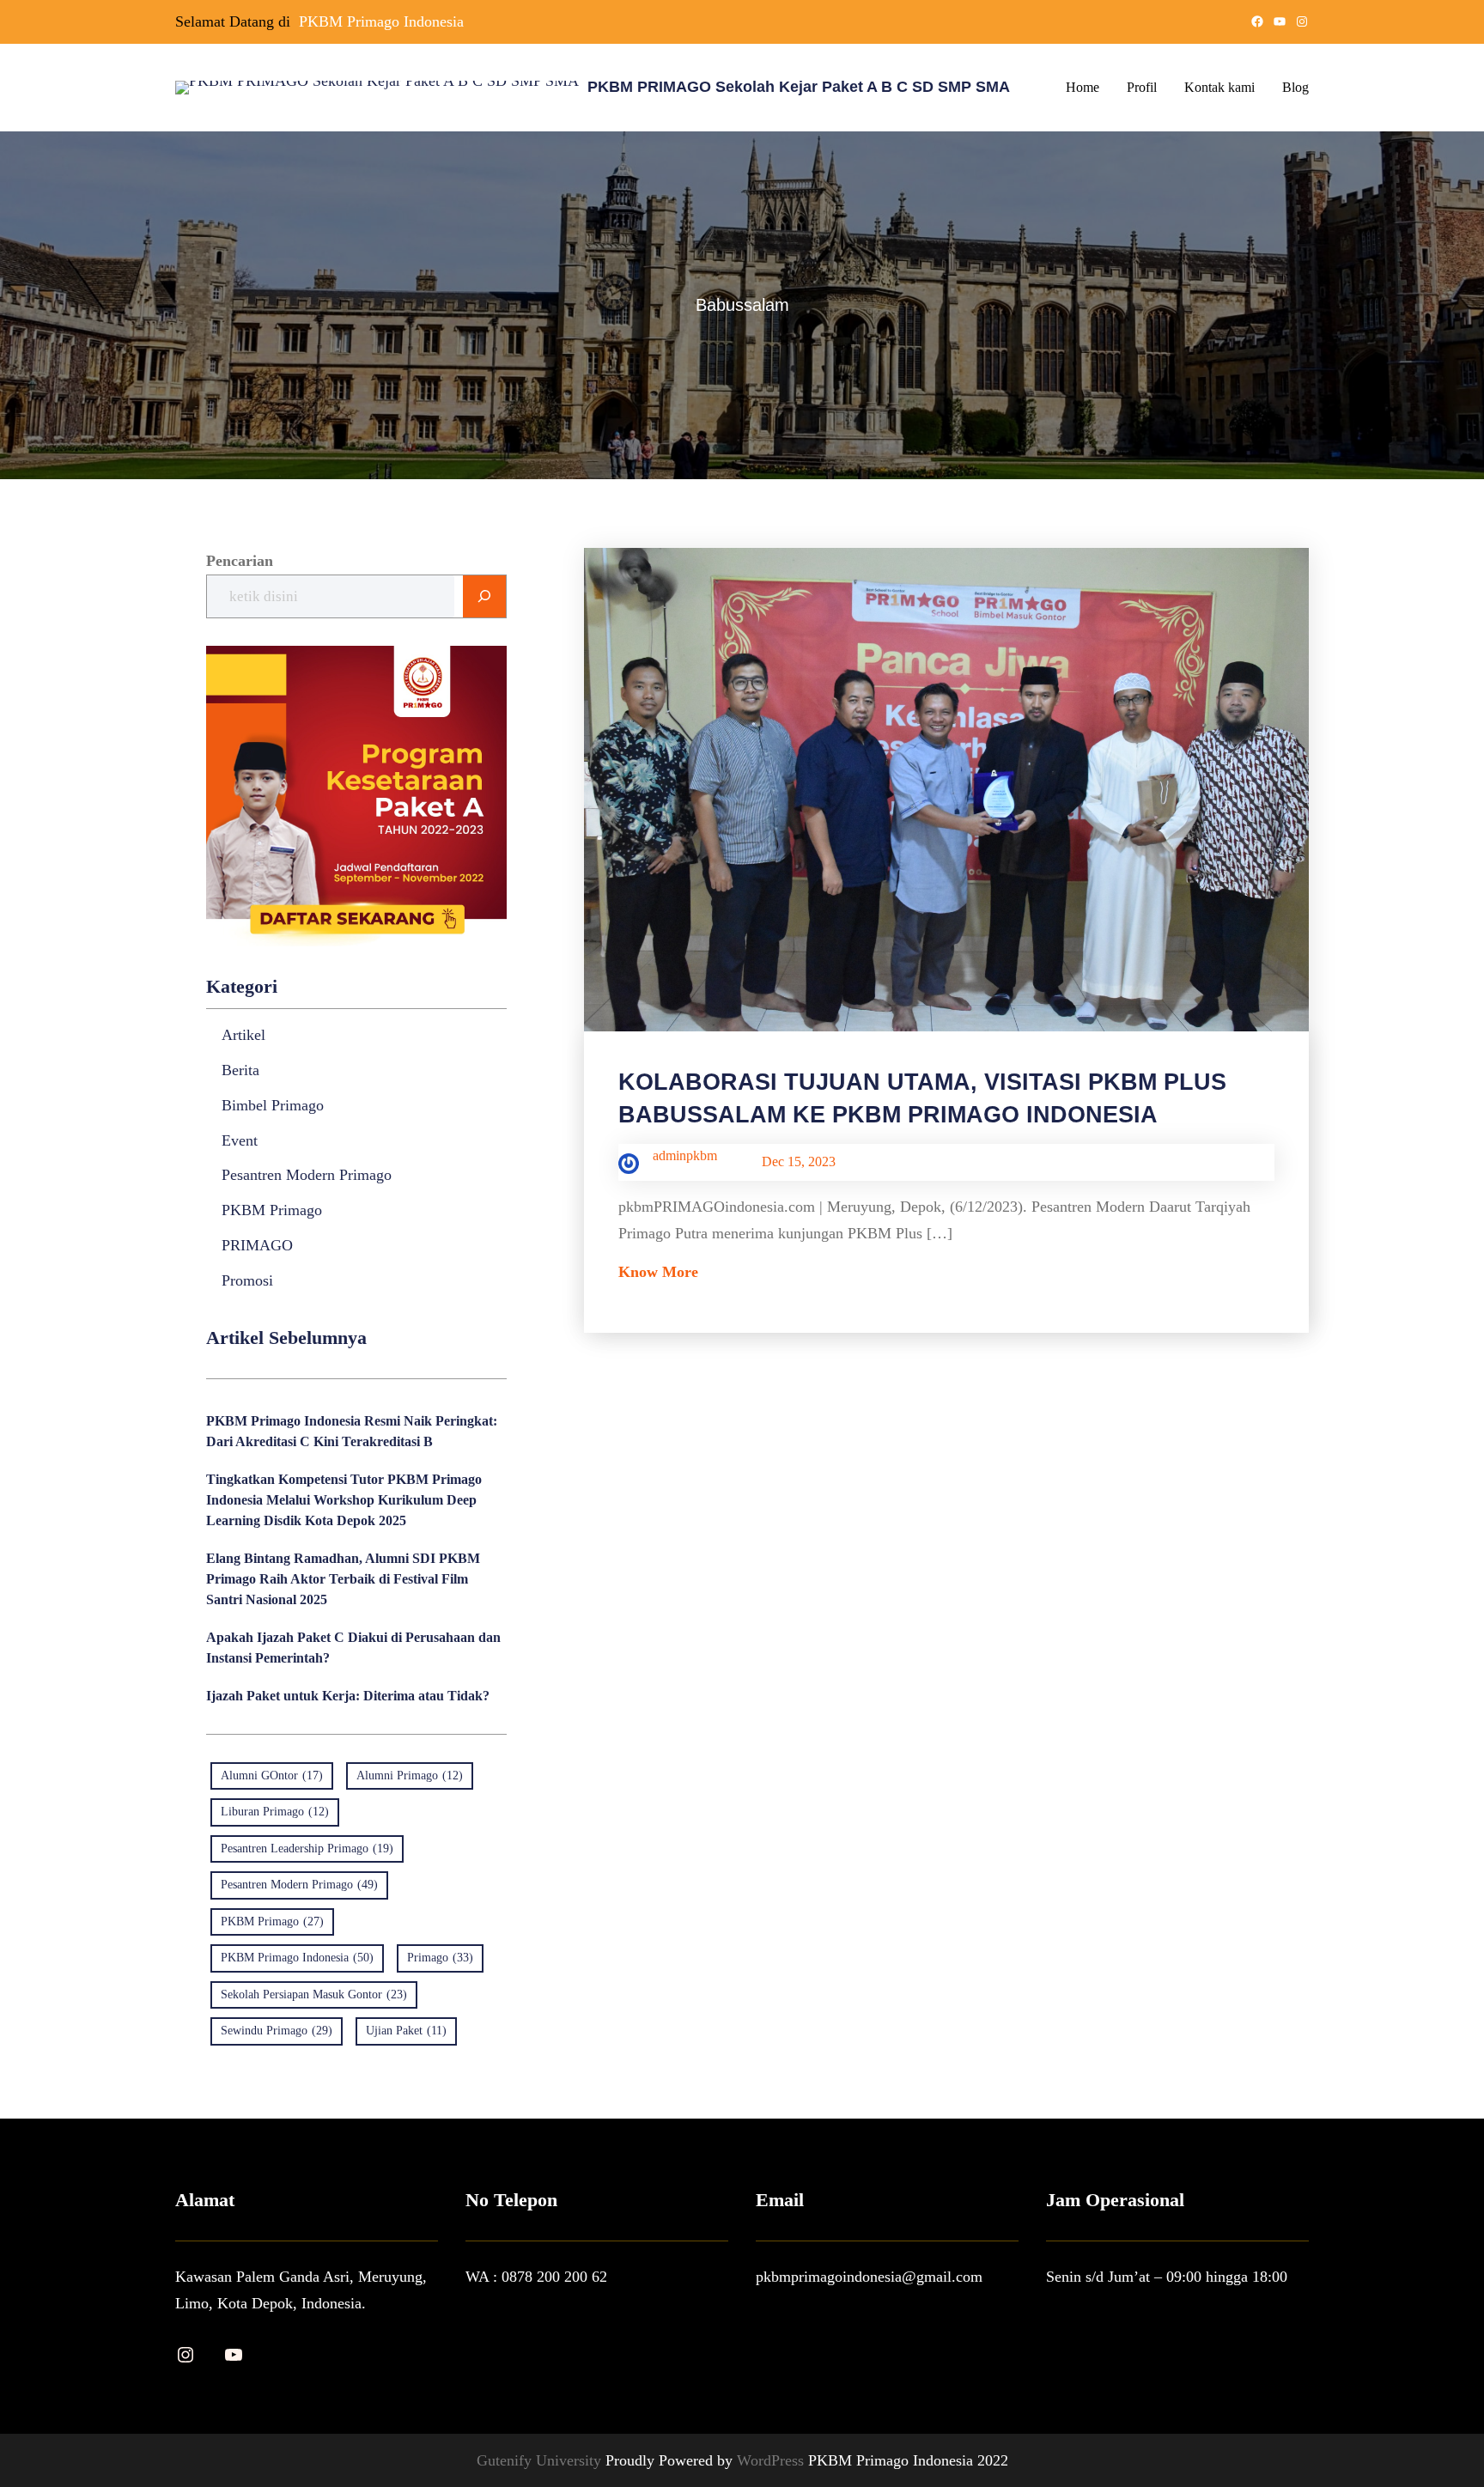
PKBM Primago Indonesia (381, 21)
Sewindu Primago (277, 2031)
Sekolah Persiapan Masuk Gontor (314, 1994)
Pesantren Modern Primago (307, 1175)
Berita (240, 1070)
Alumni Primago (410, 1776)
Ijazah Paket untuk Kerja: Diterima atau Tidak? (348, 1696)
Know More (658, 1272)
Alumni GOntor (272, 1776)
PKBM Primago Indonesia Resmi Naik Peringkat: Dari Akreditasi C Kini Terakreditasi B (352, 1431)
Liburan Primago (275, 1812)
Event (240, 1140)
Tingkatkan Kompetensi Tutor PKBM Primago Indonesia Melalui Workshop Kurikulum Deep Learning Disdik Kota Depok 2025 (344, 1500)
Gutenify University (541, 2460)
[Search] (484, 597)
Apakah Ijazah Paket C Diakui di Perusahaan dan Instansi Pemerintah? (353, 1648)
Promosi (247, 1280)
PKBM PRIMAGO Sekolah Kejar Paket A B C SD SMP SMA (799, 87)
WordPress (772, 2460)
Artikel (243, 1035)
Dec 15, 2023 (799, 1161)
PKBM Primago (272, 1210)
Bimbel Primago (273, 1105)
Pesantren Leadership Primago (307, 1849)
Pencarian (240, 561)
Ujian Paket (406, 2031)
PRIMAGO (257, 1245)
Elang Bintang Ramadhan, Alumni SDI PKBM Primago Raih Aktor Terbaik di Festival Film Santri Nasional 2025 (343, 1579)
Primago (440, 1958)
